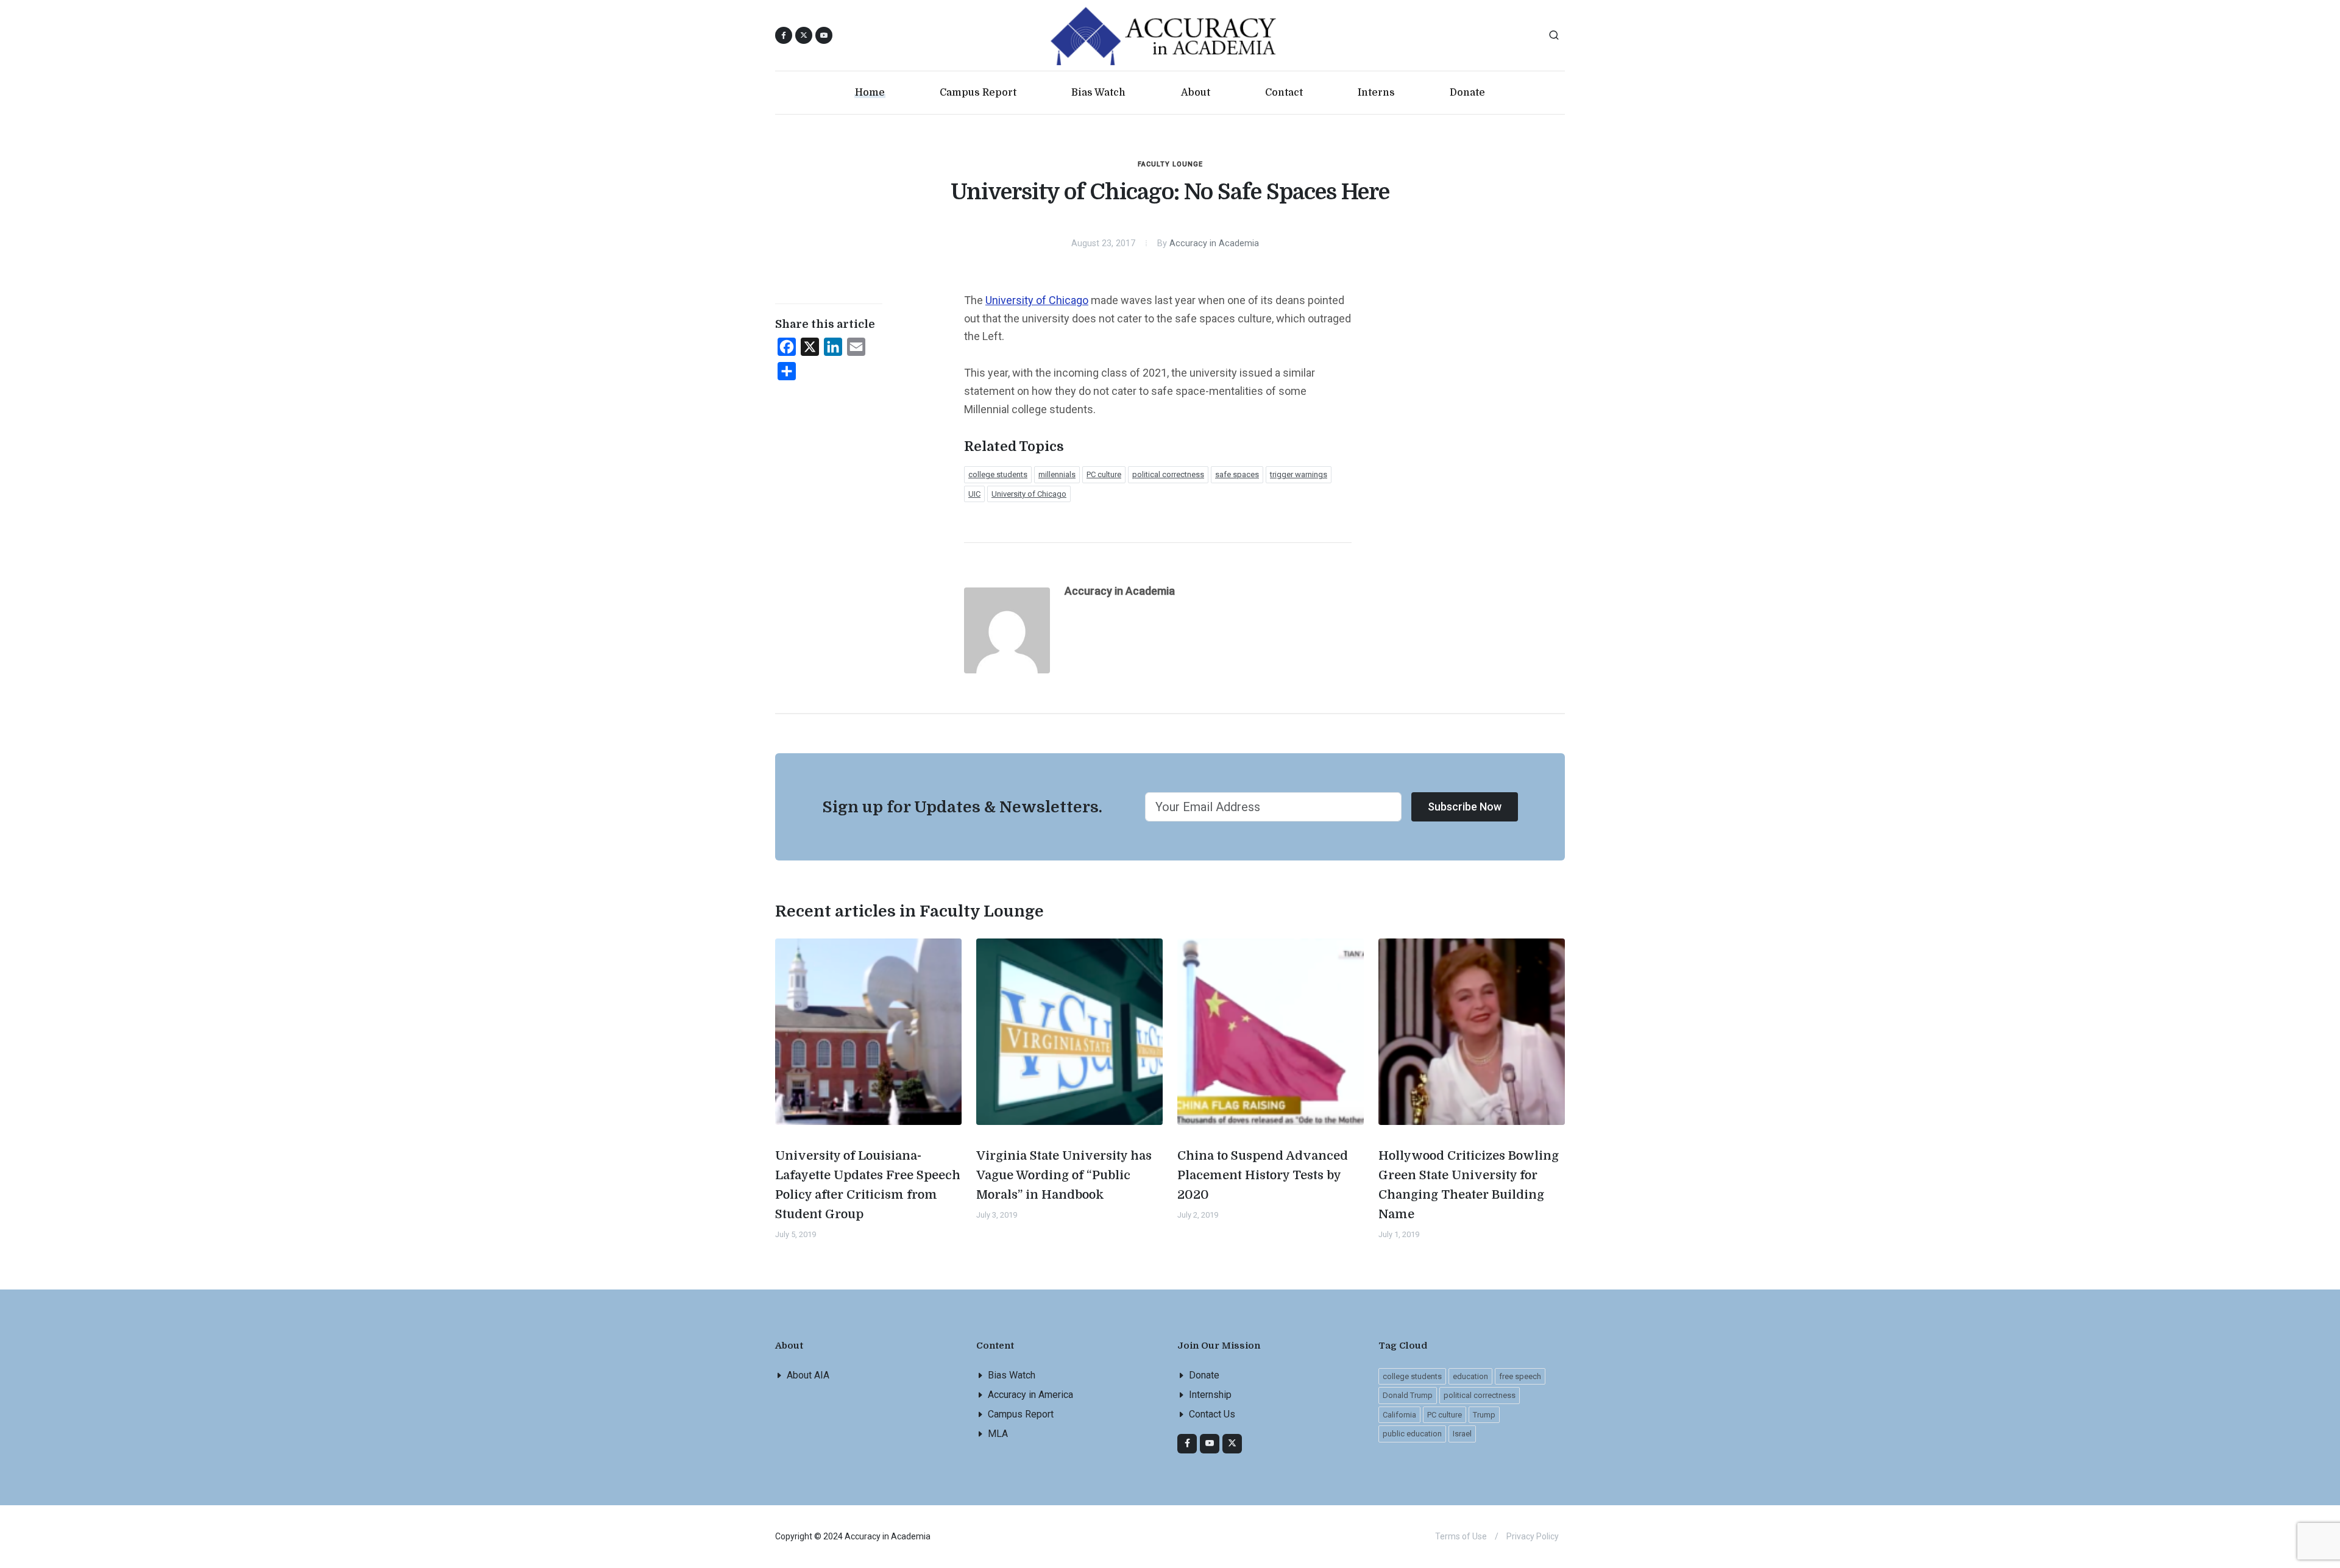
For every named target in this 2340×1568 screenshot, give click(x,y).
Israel (1462, 1434)
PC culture (1104, 474)
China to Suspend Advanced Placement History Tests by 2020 (1263, 1175)
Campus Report (1021, 1414)
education (1470, 1376)
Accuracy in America (1030, 1395)
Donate (1204, 1375)
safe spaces (1237, 474)
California (1399, 1415)
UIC (974, 494)
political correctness (1168, 474)
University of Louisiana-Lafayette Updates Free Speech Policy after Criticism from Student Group (868, 1185)
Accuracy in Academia (1214, 243)
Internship (1210, 1395)
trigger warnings (1299, 474)
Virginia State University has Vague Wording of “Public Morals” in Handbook (1064, 1175)
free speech (1520, 1376)
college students (998, 474)
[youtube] (824, 35)
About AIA (808, 1375)
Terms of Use (1461, 1536)
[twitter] (1232, 1444)
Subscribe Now (1465, 807)
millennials (1057, 474)
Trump (1484, 1415)
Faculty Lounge (1170, 164)
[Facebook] (1187, 1444)
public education (1412, 1434)
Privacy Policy (1533, 1536)
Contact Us (1212, 1414)
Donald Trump (1408, 1395)
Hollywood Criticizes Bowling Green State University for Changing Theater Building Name (1469, 1185)
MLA (998, 1434)
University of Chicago (1037, 300)
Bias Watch (1012, 1375)
